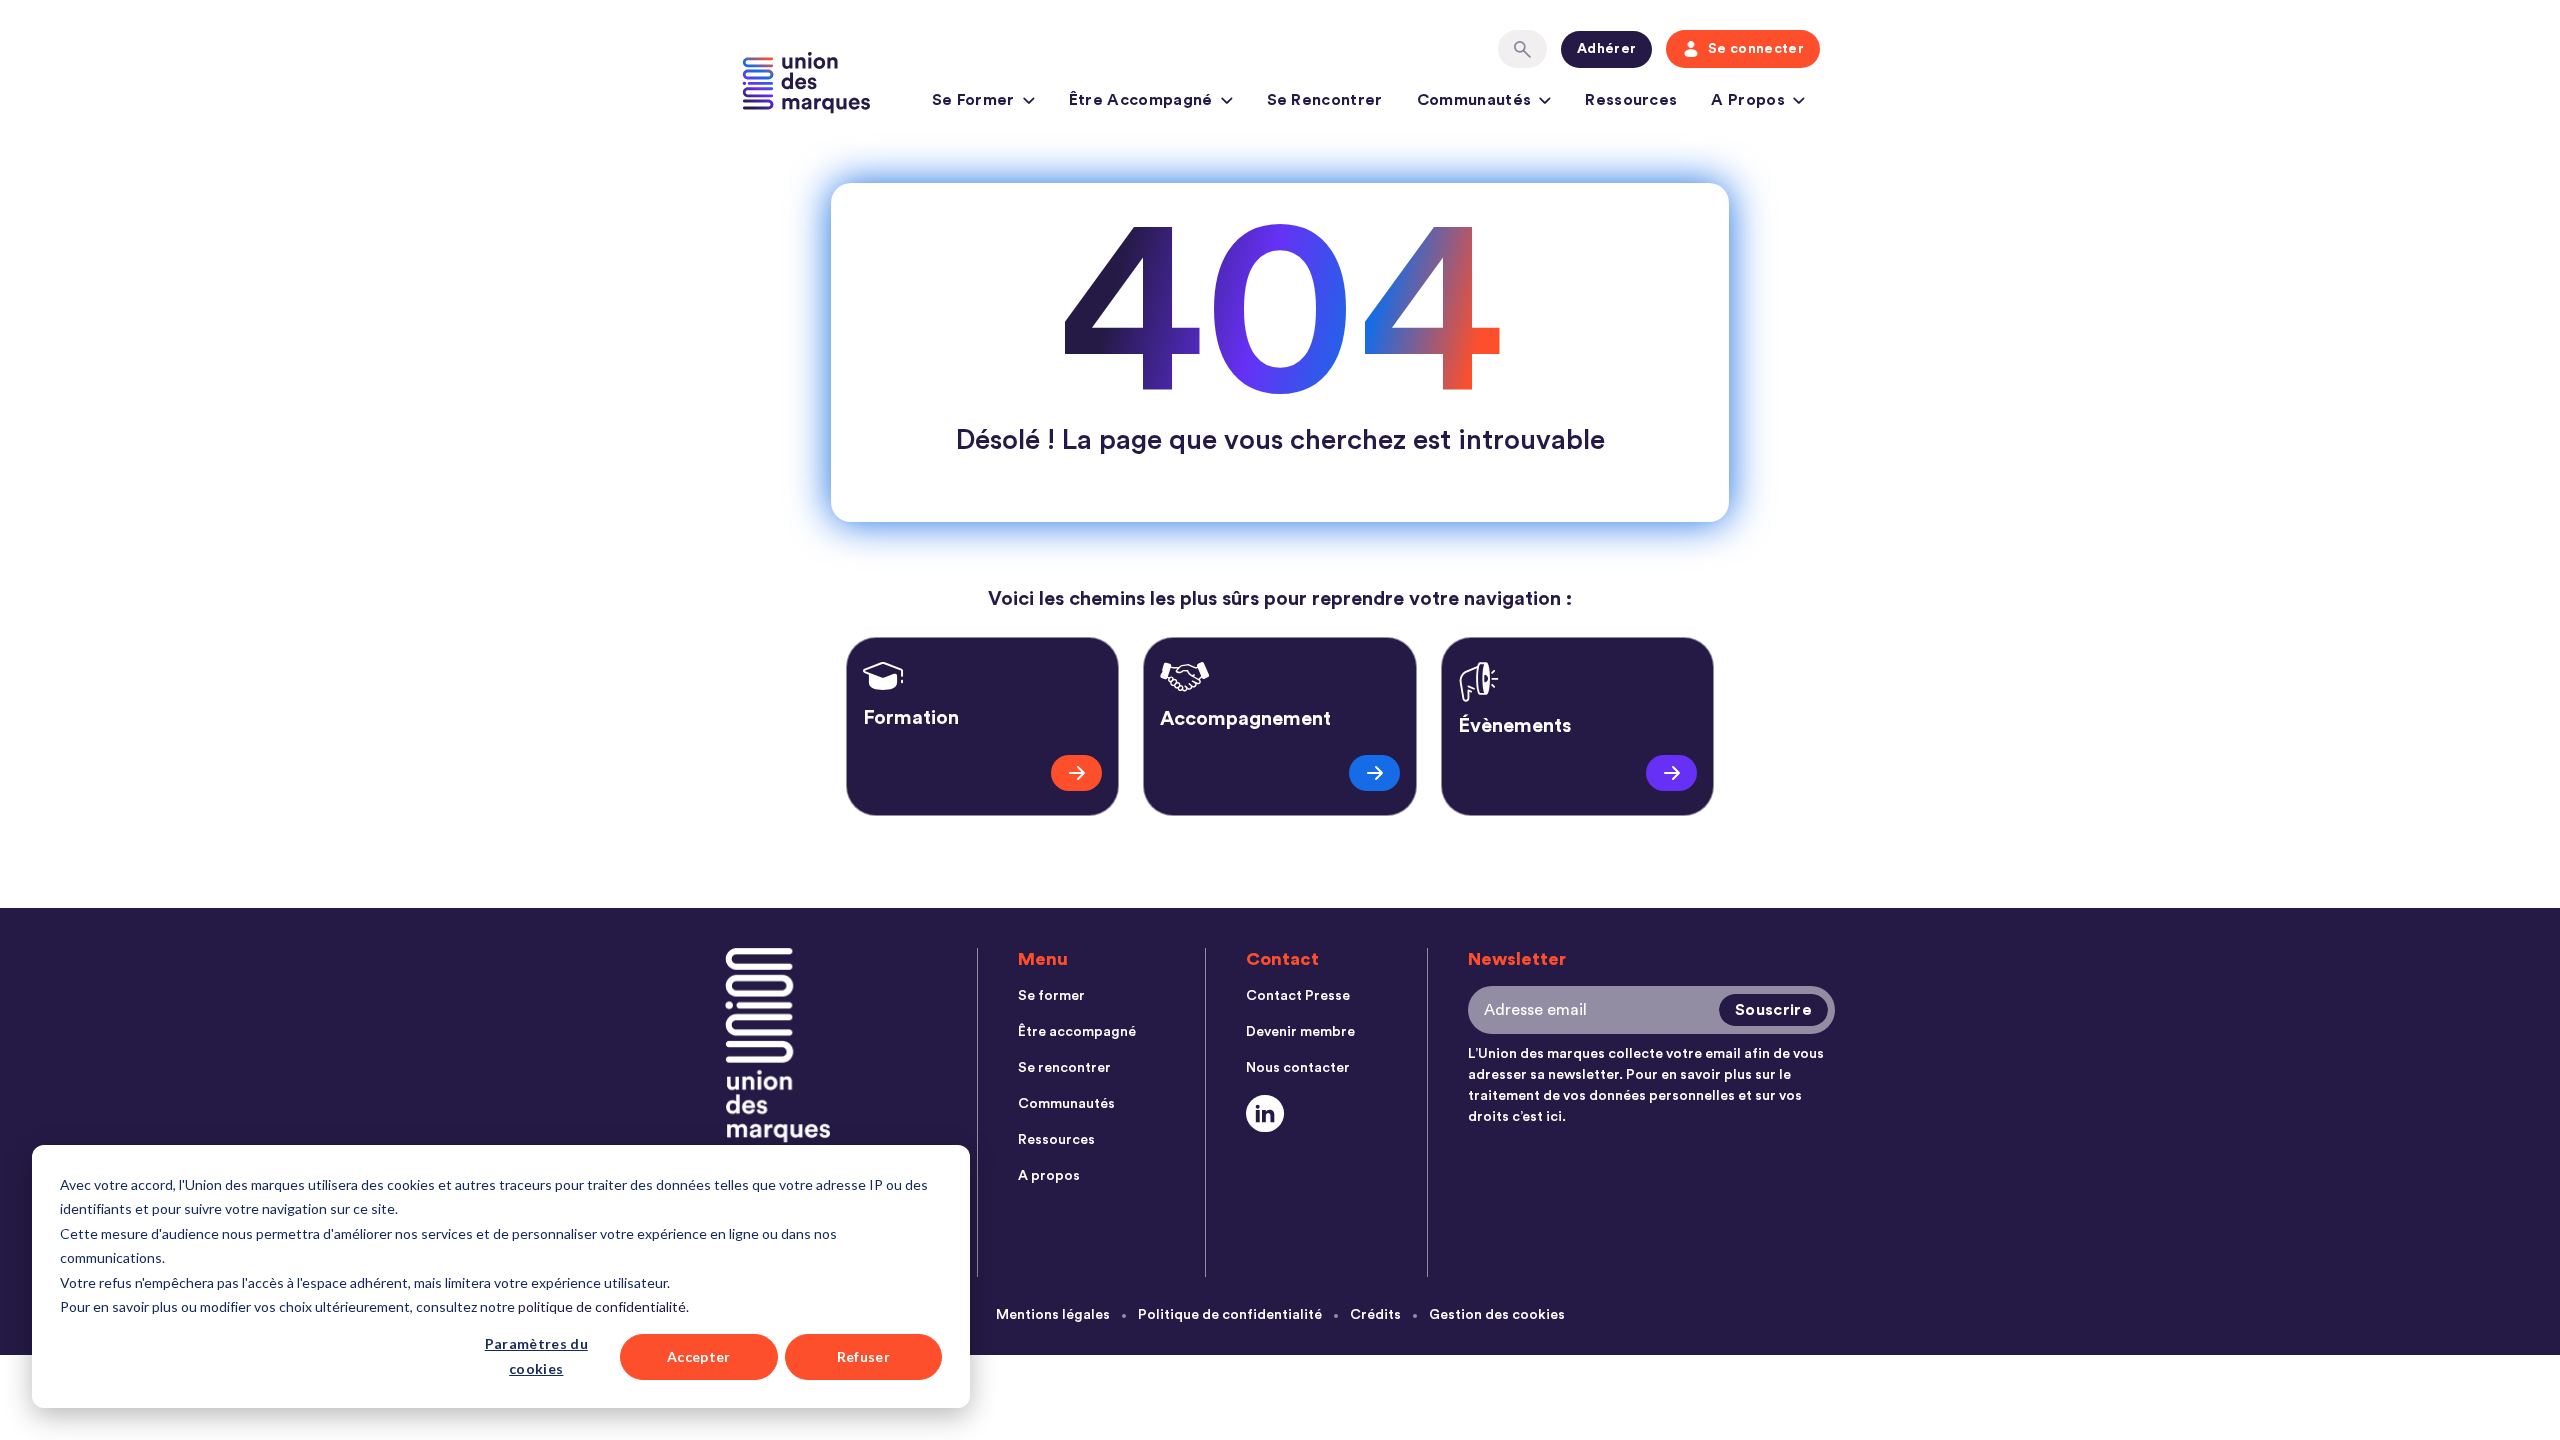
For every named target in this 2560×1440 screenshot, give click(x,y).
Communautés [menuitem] (1066, 1104)
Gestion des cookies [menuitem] (1497, 1315)
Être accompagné (1141, 100)
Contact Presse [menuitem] (1298, 996)
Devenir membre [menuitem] (1300, 1032)
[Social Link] (1265, 1113)
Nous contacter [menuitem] (1298, 1068)
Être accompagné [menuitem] (1077, 1032)
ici (1554, 1117)
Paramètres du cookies (536, 1356)
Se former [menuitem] (1051, 996)
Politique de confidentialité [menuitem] (1230, 1315)
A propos (1748, 100)
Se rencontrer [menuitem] (1064, 1068)
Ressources (1631, 100)
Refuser (863, 1356)
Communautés (1474, 100)
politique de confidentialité (602, 1306)
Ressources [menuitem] (1056, 1140)
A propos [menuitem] (1049, 1176)
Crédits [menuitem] (1375, 1315)
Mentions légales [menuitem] (1053, 1315)
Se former (973, 100)
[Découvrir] (1076, 773)
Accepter (699, 1356)
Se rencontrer (1325, 100)
